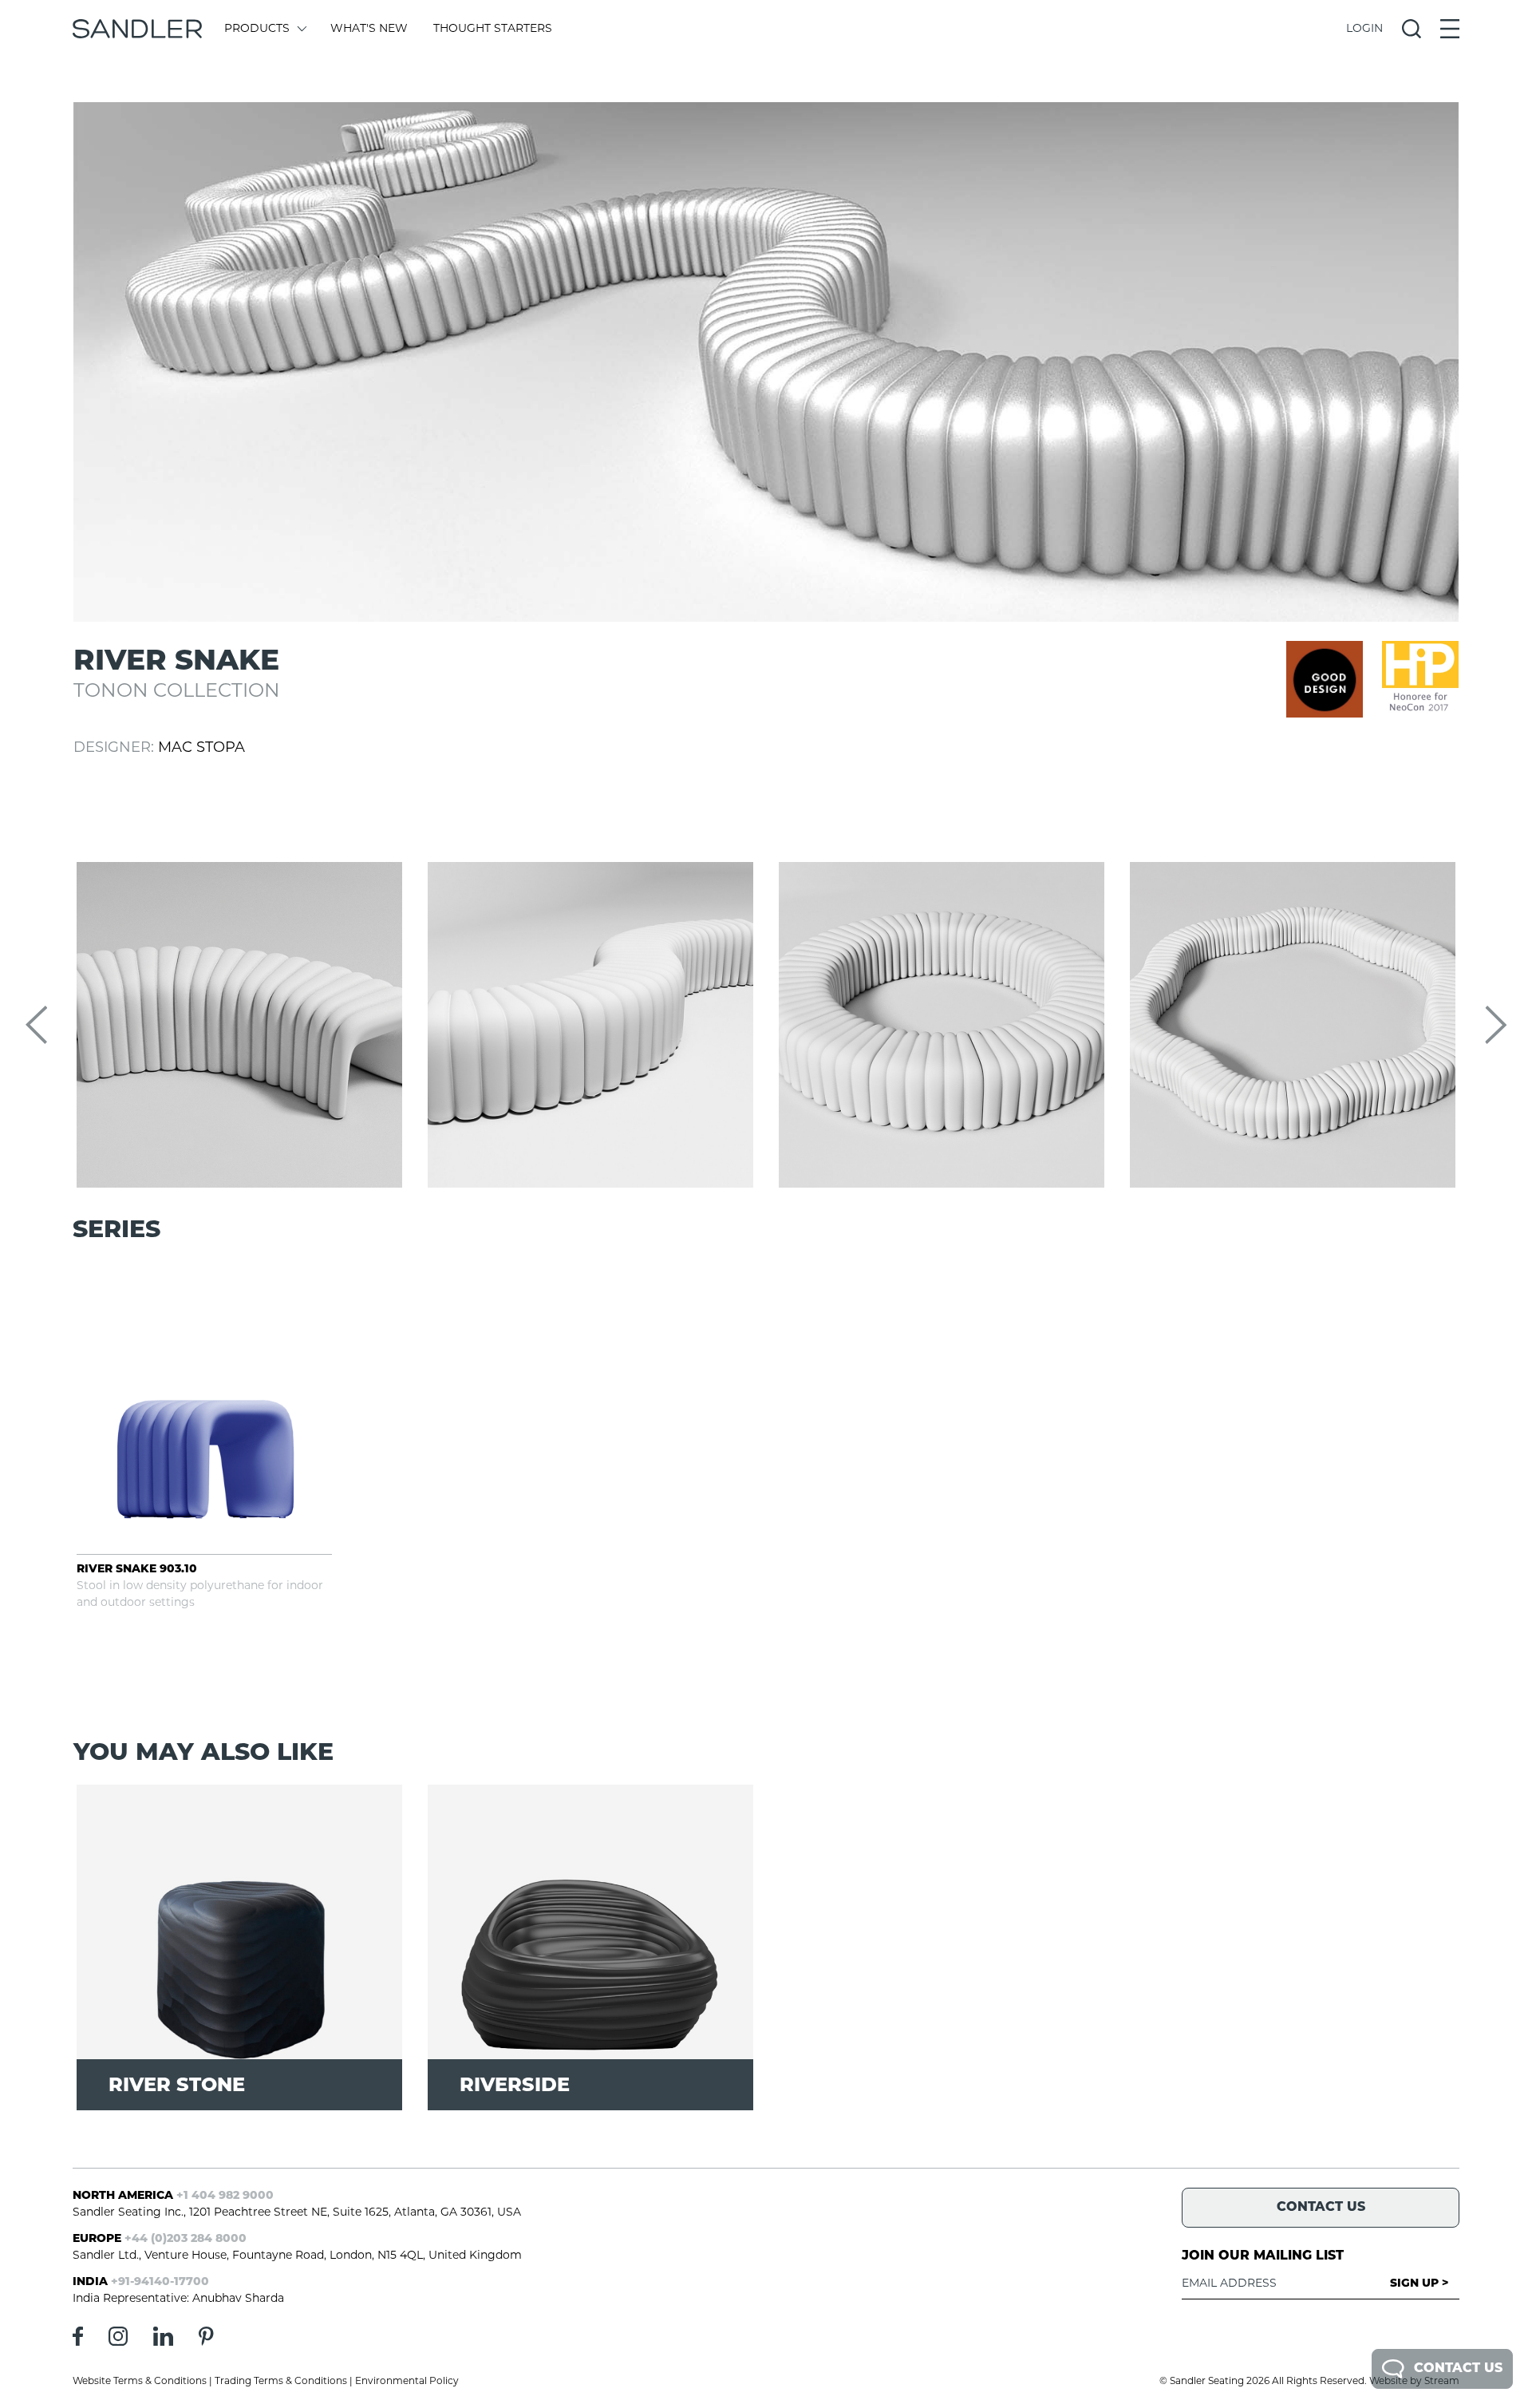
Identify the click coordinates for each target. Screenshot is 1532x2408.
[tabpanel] (766, 362)
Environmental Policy (407, 2382)
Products (257, 29)
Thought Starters (493, 29)
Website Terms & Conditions (140, 2382)
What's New (369, 29)
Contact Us (1458, 2369)
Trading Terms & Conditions (281, 2382)
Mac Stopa (201, 749)
